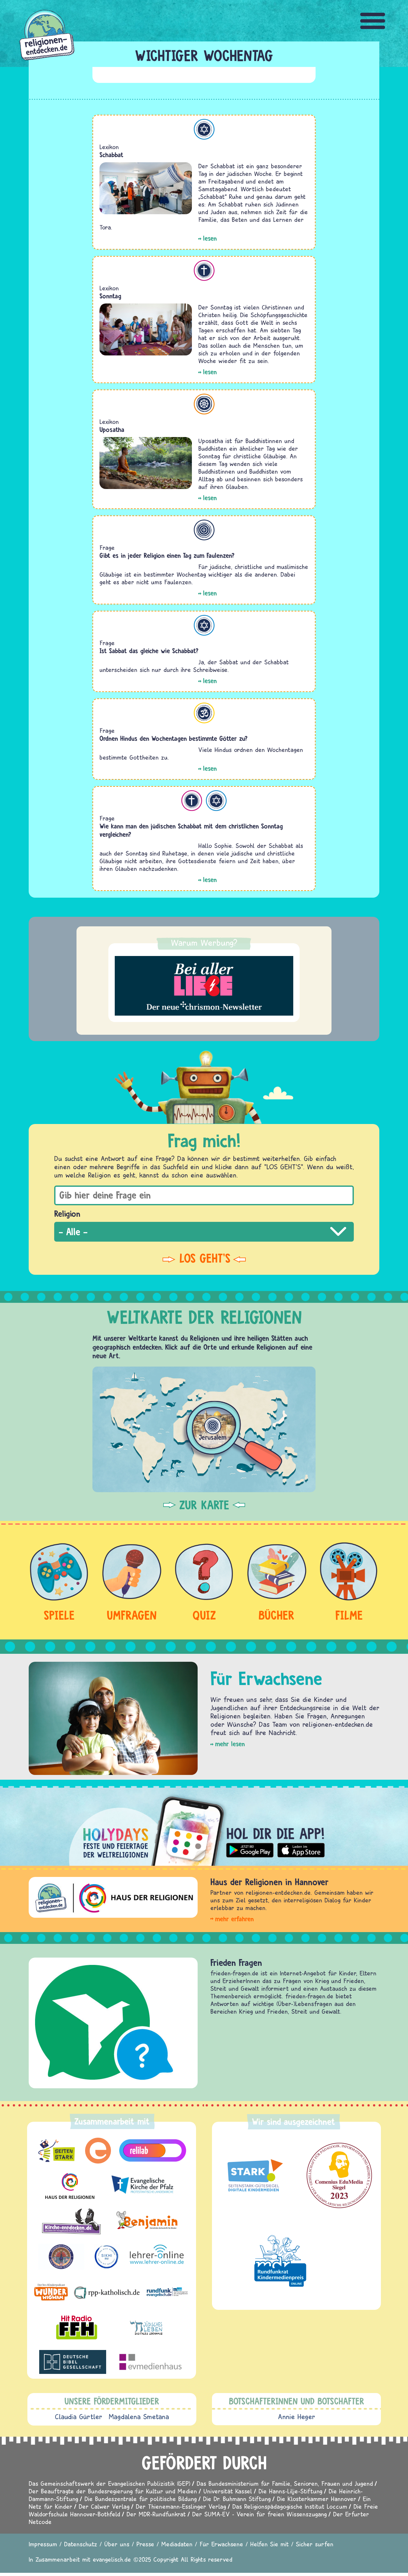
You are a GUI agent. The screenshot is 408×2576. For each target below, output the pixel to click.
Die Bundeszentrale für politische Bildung (141, 2499)
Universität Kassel (228, 2491)
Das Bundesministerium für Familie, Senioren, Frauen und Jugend (285, 2483)
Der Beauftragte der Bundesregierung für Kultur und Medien (113, 2491)
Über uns (117, 2544)
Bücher (277, 1615)
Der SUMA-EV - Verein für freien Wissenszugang (259, 2514)
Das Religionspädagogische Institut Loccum (290, 2506)
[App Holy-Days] (204, 1826)
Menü (373, 21)
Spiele (59, 1615)
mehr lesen (230, 1744)
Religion (67, 1214)
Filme (349, 1615)
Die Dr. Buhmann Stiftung (237, 2499)
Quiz (204, 1615)
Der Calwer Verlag (104, 2506)
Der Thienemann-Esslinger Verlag (181, 2506)
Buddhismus (204, 404)
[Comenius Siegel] (339, 2175)
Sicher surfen (315, 2544)
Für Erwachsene (221, 2544)
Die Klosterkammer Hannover (317, 2499)
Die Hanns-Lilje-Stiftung (290, 2491)
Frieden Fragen (236, 1963)
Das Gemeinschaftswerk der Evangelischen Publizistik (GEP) (109, 2483)
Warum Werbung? (204, 943)
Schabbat (111, 155)
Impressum (43, 2544)
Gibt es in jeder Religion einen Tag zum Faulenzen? (167, 555)
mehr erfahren (234, 1919)
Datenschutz (81, 2544)
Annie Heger (297, 2417)
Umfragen (132, 1615)
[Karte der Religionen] (204, 1429)
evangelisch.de (112, 2559)
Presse (145, 2544)
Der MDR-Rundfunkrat (156, 2514)
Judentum (204, 129)
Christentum (204, 270)
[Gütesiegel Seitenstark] (254, 2176)
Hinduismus (204, 713)
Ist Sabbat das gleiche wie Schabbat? (149, 651)
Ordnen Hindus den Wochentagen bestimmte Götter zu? (174, 738)
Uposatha (112, 430)
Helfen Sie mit (270, 2544)
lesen (210, 238)
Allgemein (204, 530)
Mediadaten (177, 2544)
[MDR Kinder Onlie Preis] (280, 2261)
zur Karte (204, 1505)
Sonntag (110, 296)
